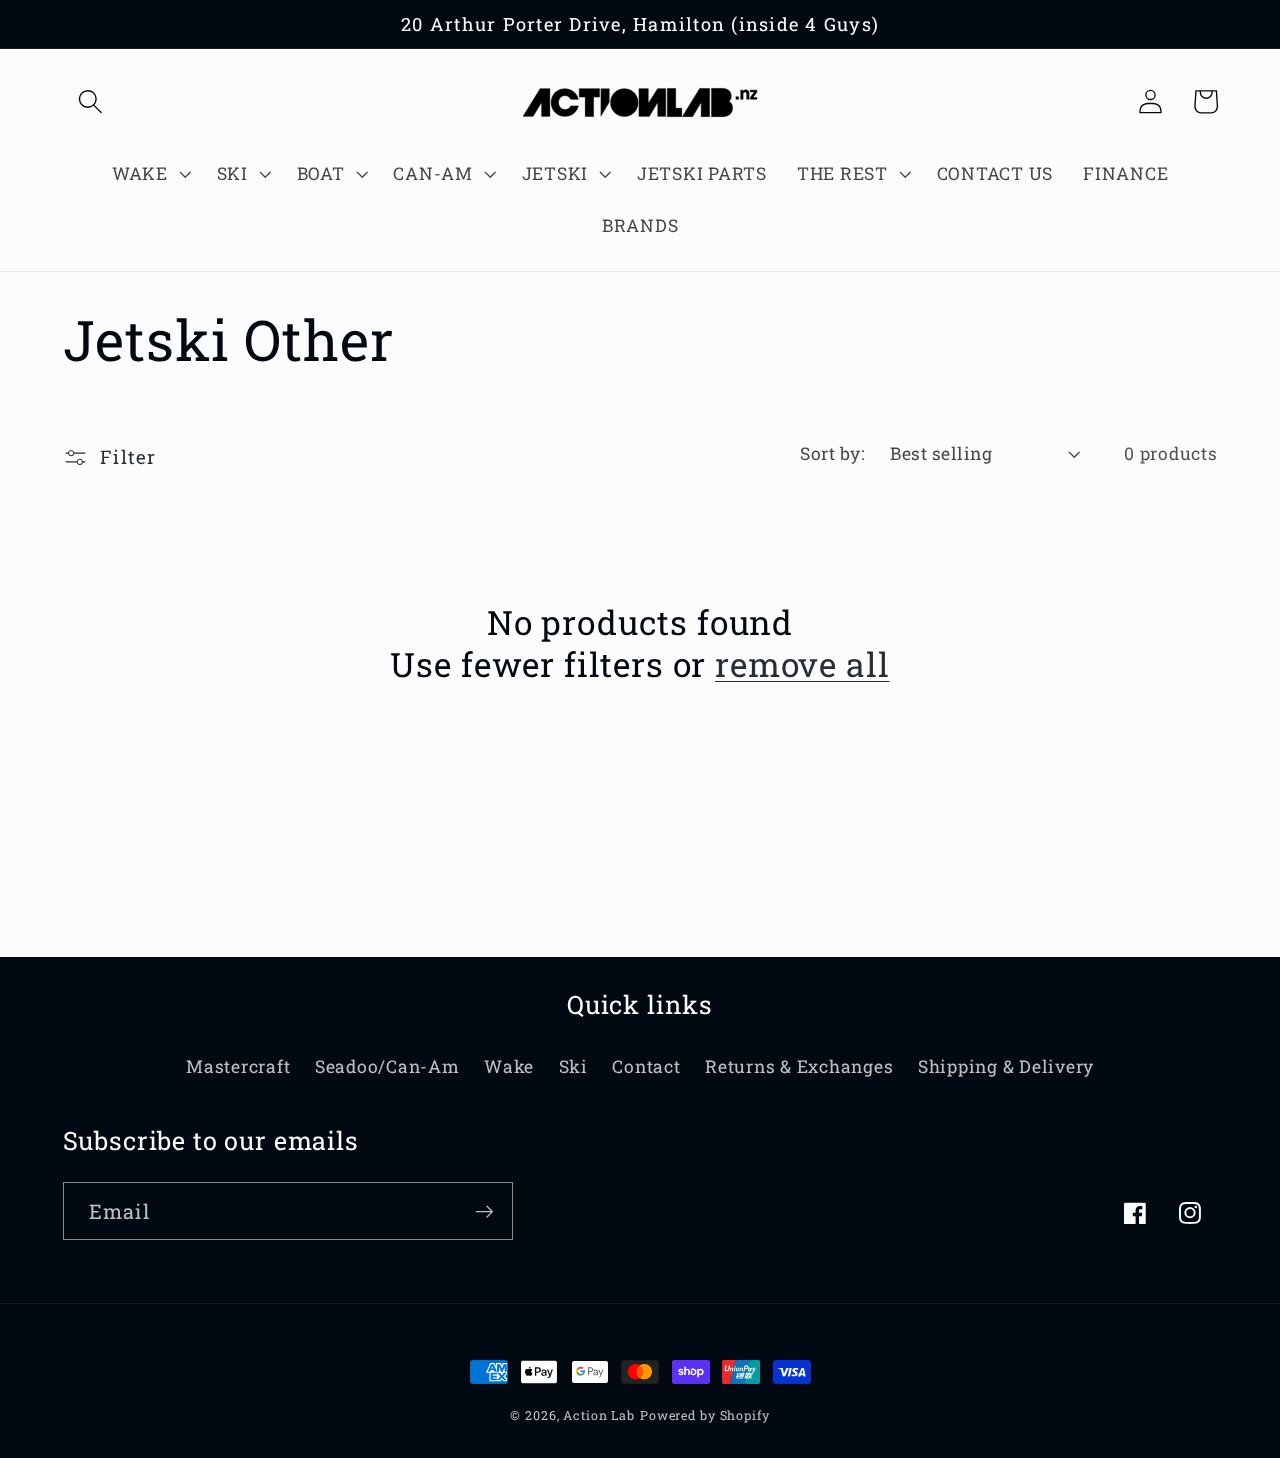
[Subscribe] (484, 1211)
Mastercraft (238, 1066)
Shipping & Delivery (1006, 1066)
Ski (573, 1066)
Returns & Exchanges (799, 1066)
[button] (90, 101)
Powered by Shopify (705, 1415)
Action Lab (599, 1415)
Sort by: (832, 453)
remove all (802, 664)
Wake (509, 1066)
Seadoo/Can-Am (387, 1066)
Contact (646, 1066)
